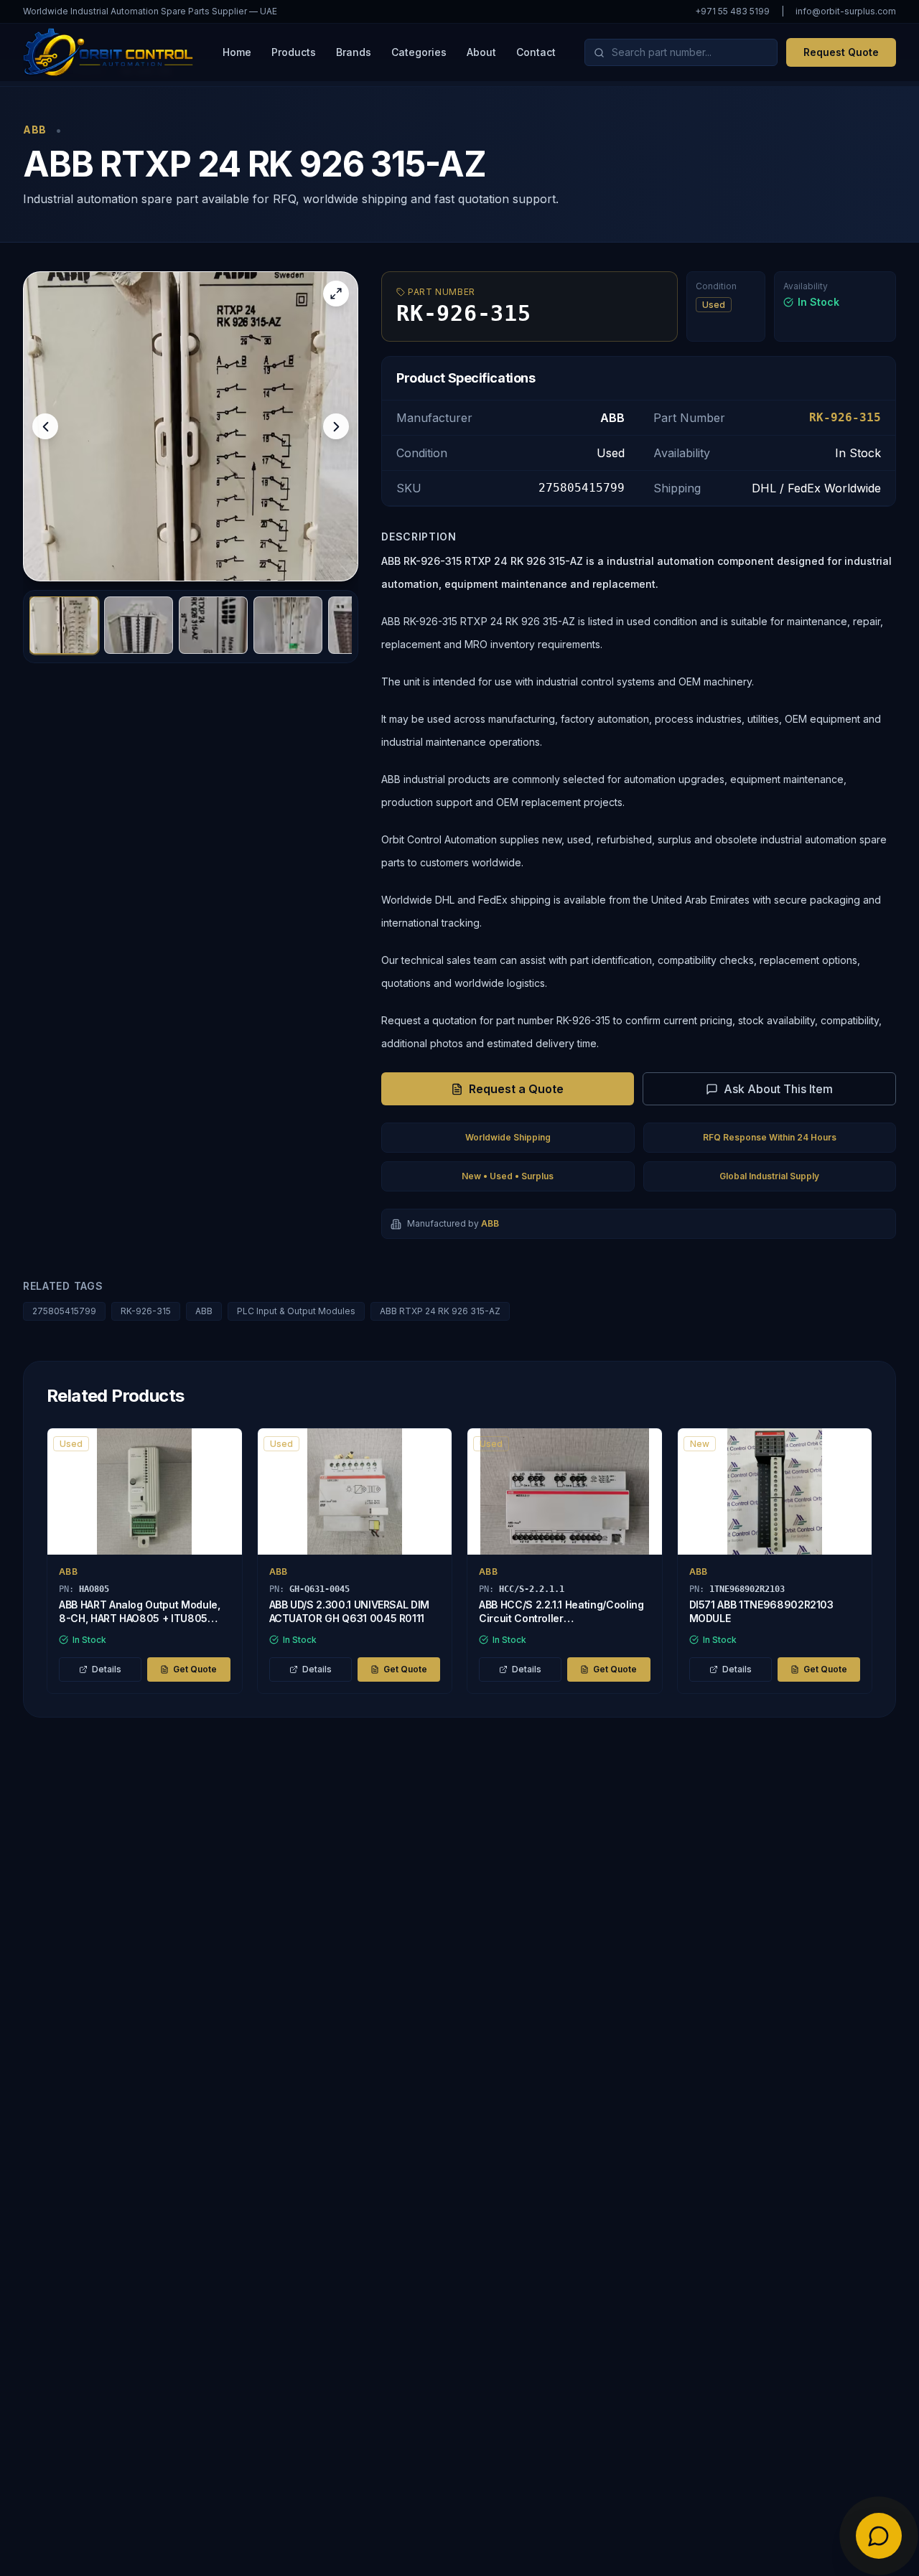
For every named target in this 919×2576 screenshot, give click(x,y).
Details (107, 1669)
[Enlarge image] (336, 294)
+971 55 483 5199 (732, 11)
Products (294, 52)
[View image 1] (64, 625)
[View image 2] (139, 625)
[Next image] (336, 426)
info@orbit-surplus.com (846, 11)
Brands (354, 52)
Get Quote (195, 1669)
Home (237, 52)
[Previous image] (45, 426)
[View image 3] (213, 625)
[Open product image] (191, 426)
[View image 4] (288, 625)
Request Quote (841, 52)
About (481, 52)
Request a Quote (516, 1089)
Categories (419, 52)
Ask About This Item (778, 1089)
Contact (536, 52)
